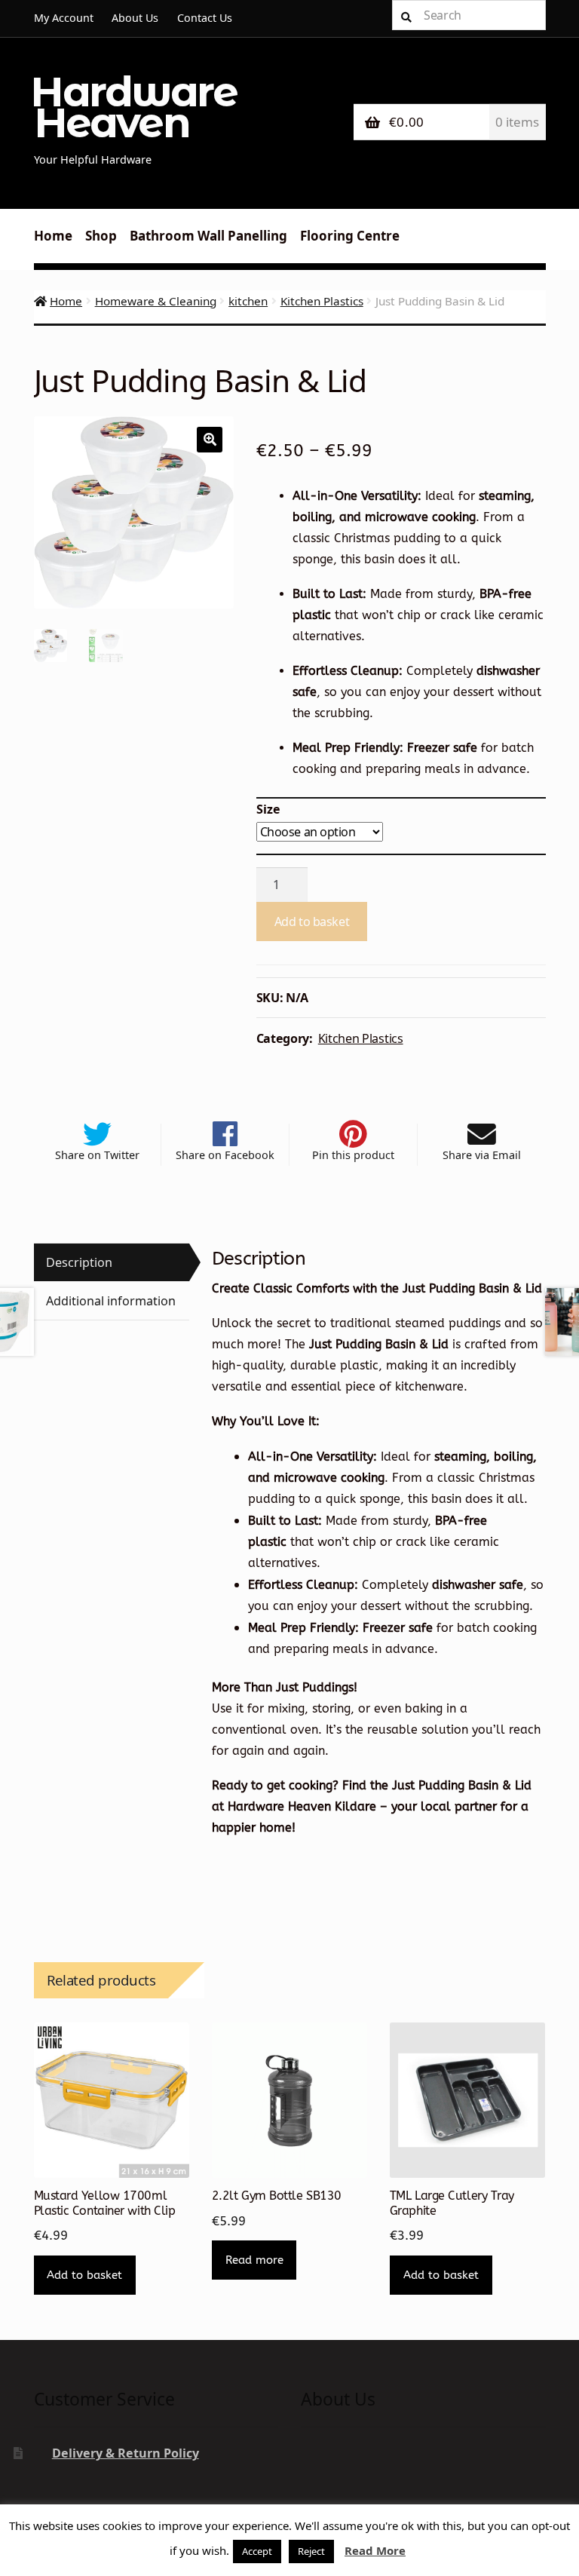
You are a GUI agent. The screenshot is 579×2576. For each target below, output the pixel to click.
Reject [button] (311, 2551)
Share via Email (482, 1155)
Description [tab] (79, 1262)
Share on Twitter (97, 1155)
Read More (375, 2550)
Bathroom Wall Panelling (208, 236)
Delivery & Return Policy (126, 2453)
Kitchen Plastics (322, 301)
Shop (101, 236)
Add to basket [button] (84, 2275)
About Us (135, 18)
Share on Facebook (225, 1155)
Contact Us (205, 18)
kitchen (248, 301)
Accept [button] (257, 2551)
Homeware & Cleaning (156, 301)
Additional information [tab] (111, 1301)
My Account (64, 18)
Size (268, 809)
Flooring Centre (350, 236)
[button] (210, 440)
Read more (254, 2260)
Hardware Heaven (133, 107)
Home (53, 236)
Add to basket (312, 922)
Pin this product (353, 1155)
